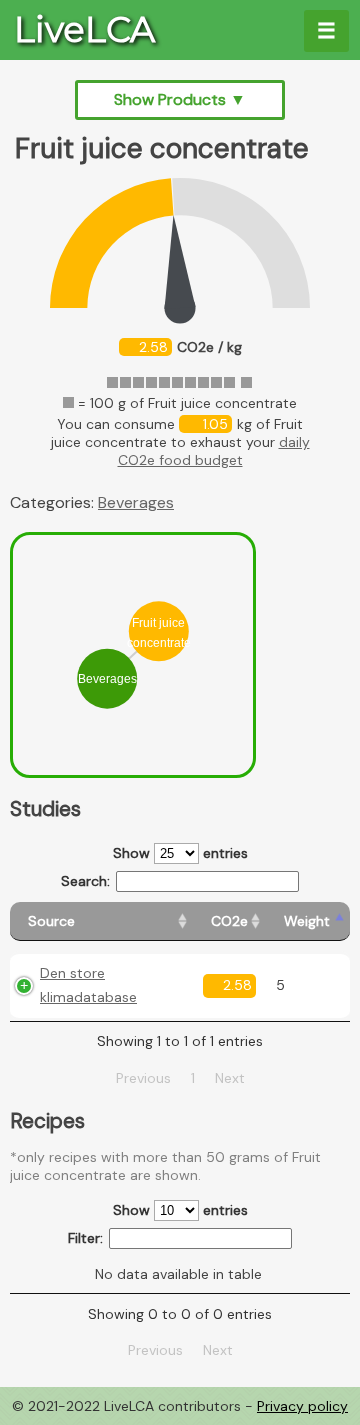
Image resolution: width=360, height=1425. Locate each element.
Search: (85, 881)
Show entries (180, 853)
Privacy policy (302, 1406)
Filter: (85, 1238)
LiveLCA (84, 29)
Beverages (136, 502)
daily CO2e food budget (214, 451)
